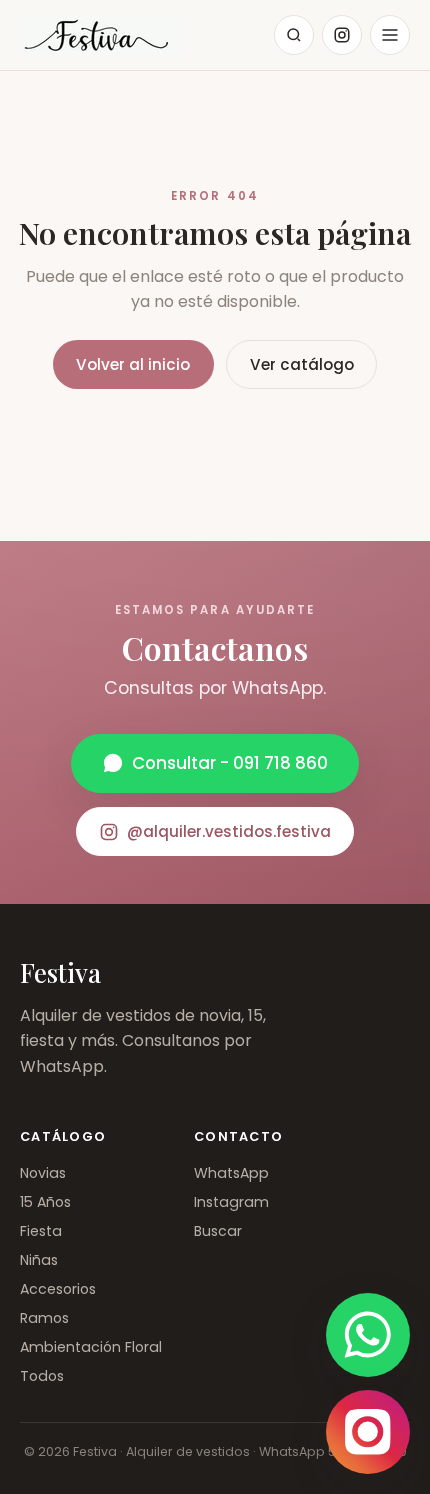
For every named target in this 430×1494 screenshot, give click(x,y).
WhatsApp (231, 1173)
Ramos (44, 1318)
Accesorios (58, 1289)
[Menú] (390, 35)
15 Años (45, 1202)
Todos (42, 1376)
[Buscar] (294, 35)
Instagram (231, 1202)
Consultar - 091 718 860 (230, 763)
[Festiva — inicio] (100, 35)
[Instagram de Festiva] (368, 1432)
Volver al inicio (133, 364)
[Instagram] (342, 35)
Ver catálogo (302, 364)
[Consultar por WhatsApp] (368, 1335)
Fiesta (41, 1231)
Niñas (39, 1260)
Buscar (218, 1231)
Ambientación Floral (91, 1347)
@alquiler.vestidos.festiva (229, 831)
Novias (43, 1173)
